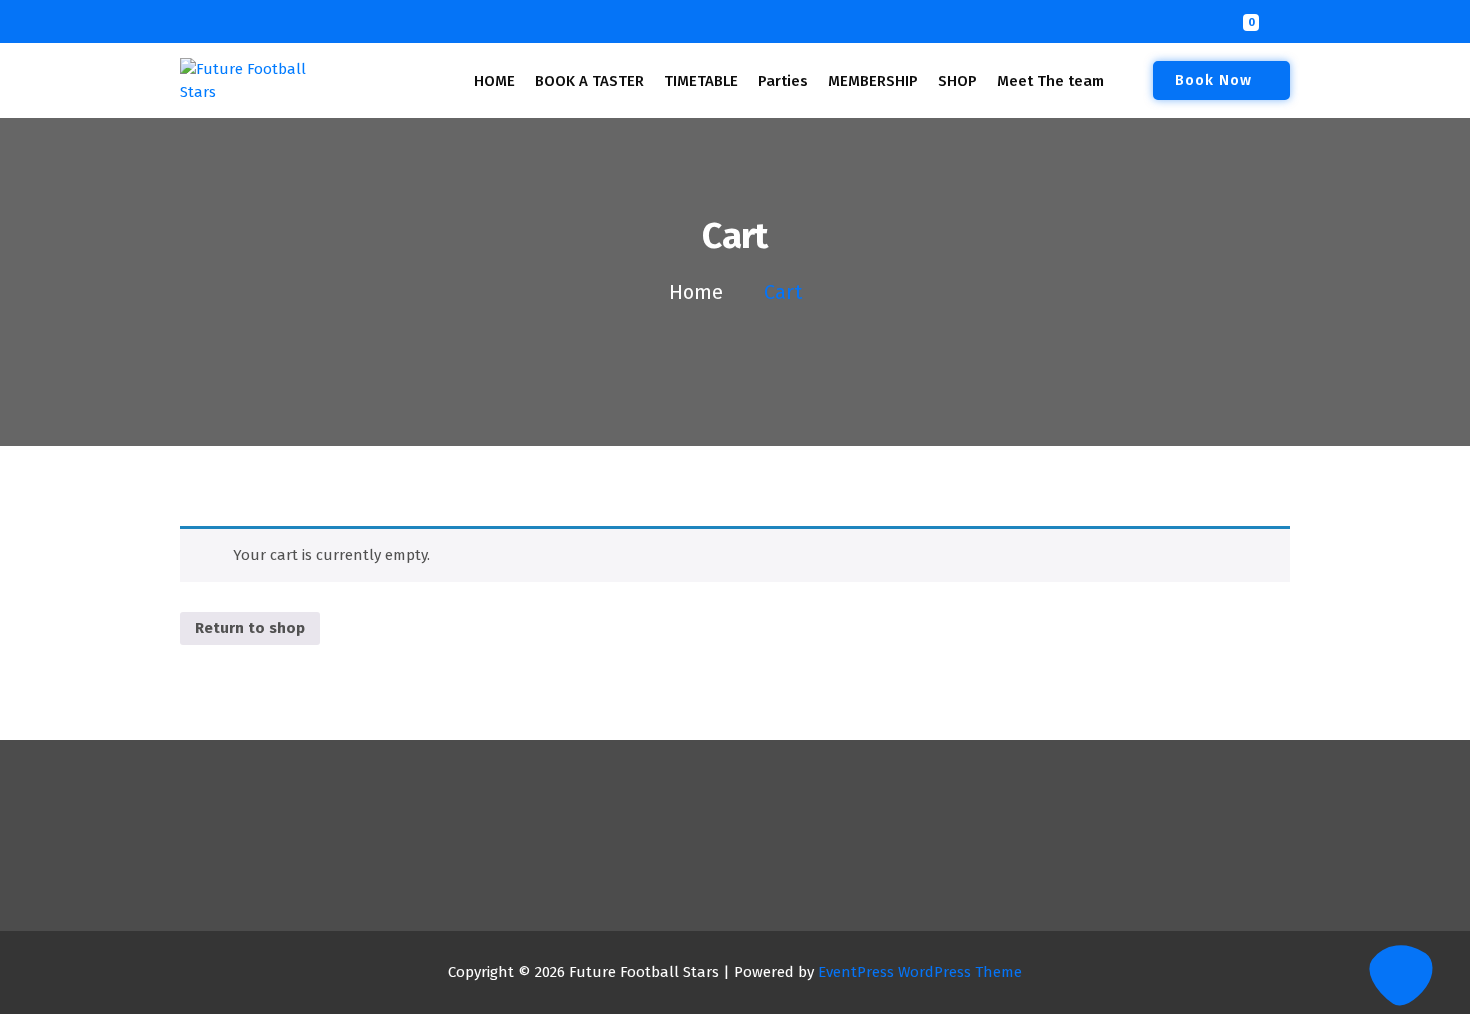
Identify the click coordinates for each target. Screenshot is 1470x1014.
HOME (494, 81)
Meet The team (1050, 81)
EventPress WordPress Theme (920, 972)
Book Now (1213, 80)
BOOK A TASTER (589, 81)
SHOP (957, 81)
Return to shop (250, 628)
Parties (783, 81)
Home (696, 292)
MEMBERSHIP (873, 81)
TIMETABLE (701, 81)
